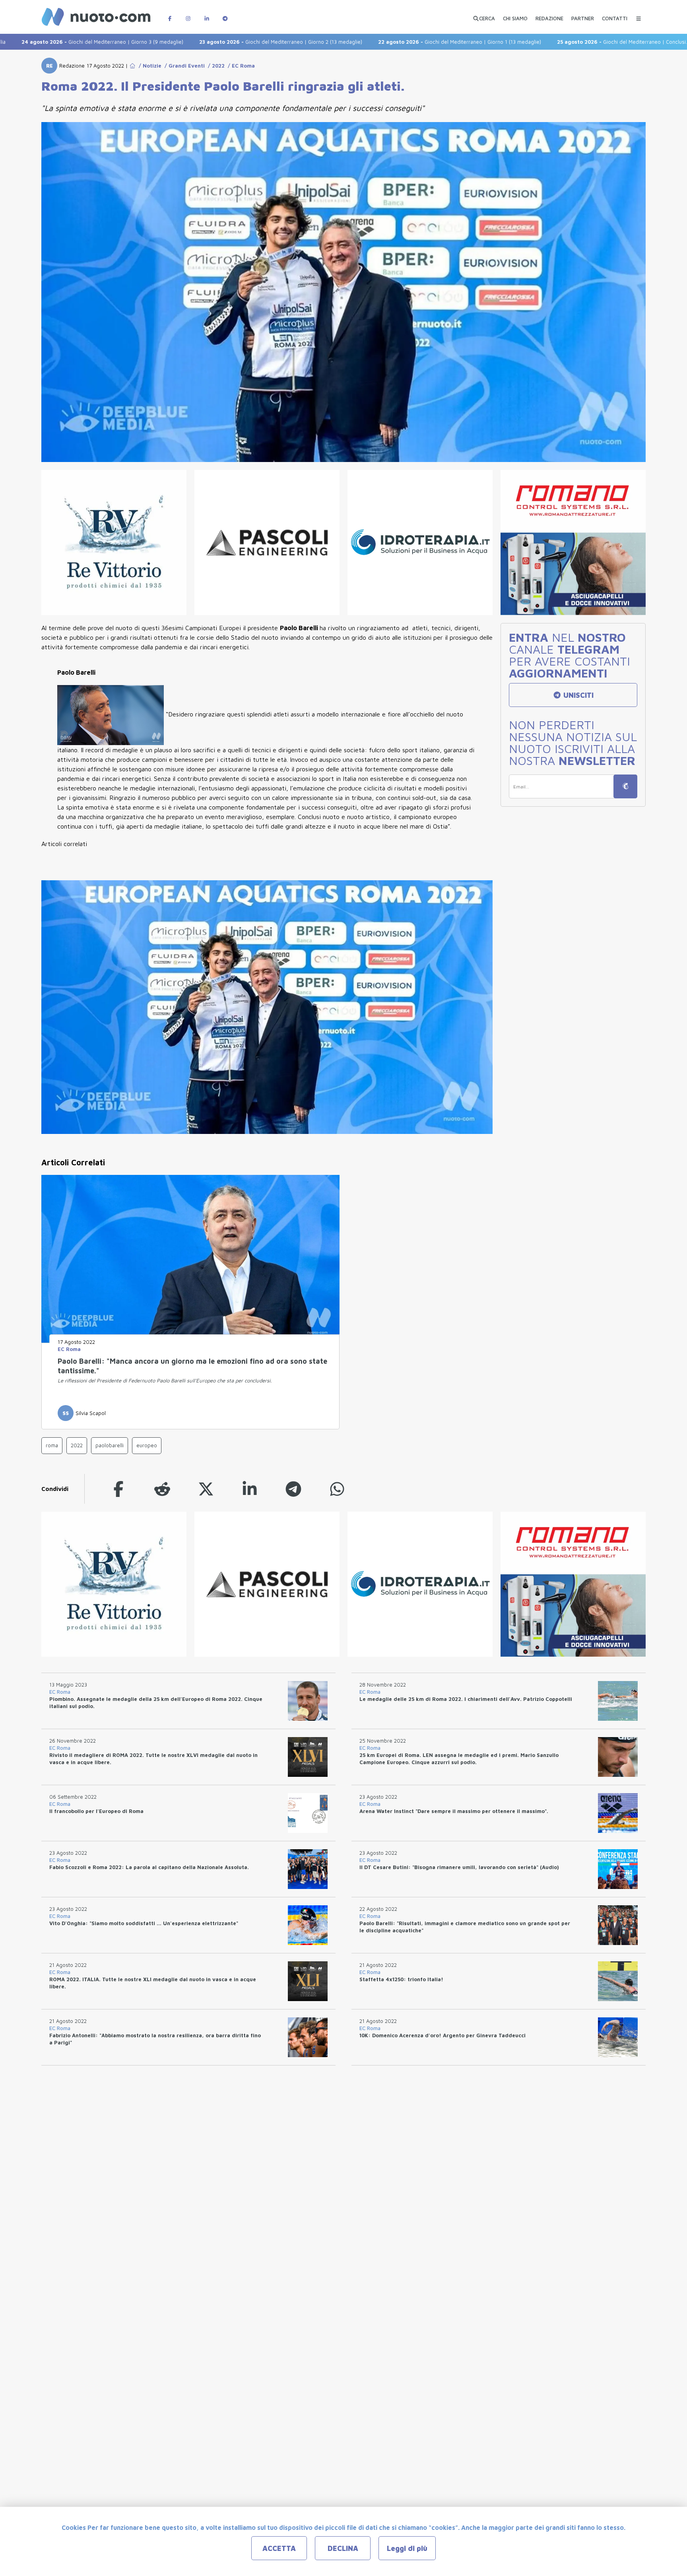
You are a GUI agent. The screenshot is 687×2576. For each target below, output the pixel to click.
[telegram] (293, 1489)
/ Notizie (148, 66)
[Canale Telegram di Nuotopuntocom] (225, 15)
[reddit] (162, 1489)
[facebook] (118, 1489)
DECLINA (343, 2548)
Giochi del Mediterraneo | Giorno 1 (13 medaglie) (373, 42)
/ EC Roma (240, 66)
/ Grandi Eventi (183, 66)
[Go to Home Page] (132, 66)
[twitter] (206, 1489)
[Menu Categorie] (638, 15)
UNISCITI (577, 695)
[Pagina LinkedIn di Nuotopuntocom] (207, 15)
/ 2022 (215, 66)
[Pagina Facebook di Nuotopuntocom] (170, 15)
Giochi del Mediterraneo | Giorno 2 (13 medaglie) (194, 42)
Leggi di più (407, 2548)
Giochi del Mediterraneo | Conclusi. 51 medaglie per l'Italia (563, 42)
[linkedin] (250, 1489)
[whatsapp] (337, 1489)
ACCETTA (279, 2548)
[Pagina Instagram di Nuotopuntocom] (188, 15)
